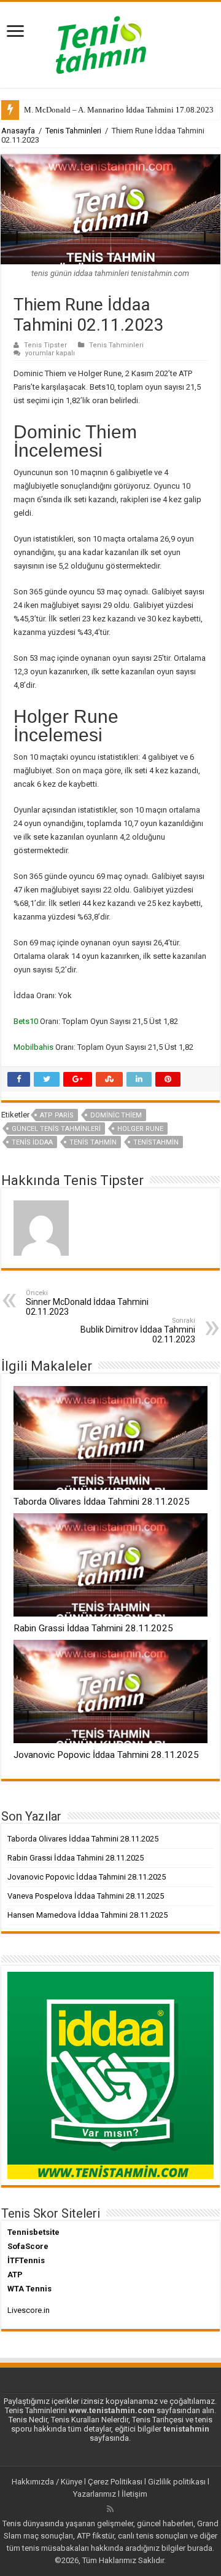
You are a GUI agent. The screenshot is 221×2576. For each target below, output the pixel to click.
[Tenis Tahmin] (110, 42)
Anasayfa (18, 131)
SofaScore (28, 2246)
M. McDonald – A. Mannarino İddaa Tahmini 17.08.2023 (119, 110)
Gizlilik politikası (177, 2482)
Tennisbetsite (33, 2232)
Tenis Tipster (45, 345)
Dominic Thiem (116, 1115)
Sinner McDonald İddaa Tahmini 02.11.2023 (87, 1303)
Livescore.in (29, 2310)
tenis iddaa (32, 1142)
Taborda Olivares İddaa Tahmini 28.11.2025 (102, 1502)
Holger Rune (140, 1129)
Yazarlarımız (95, 2494)
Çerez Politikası (115, 2482)
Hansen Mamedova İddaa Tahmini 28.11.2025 (87, 1915)
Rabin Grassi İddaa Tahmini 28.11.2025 (93, 1628)
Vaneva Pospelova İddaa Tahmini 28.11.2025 (86, 1896)
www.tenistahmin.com (112, 2410)
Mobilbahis (34, 1047)
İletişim (134, 2494)
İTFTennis (26, 2260)
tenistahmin (156, 1142)
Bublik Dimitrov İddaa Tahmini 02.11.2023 (138, 1330)
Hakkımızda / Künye (47, 2482)
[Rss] (110, 2509)
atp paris (57, 1115)
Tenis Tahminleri (73, 131)
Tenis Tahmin (93, 1142)
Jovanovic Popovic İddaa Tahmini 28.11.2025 (106, 1755)
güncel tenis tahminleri (56, 1129)
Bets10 (27, 1021)
